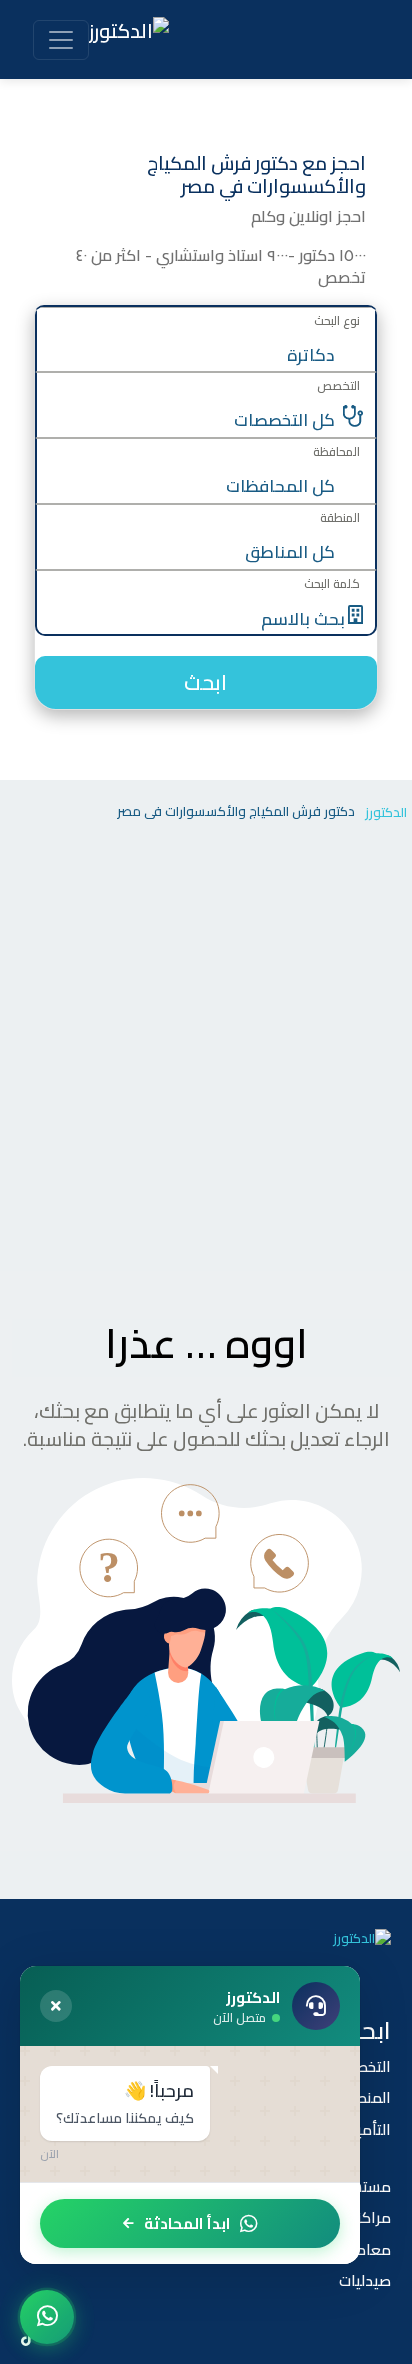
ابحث (205, 682)
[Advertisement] (206, 1055)
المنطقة (364, 2097)
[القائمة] (61, 40)
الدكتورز (386, 812)
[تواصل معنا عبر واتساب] (47, 2317)
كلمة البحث (332, 583)
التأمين (368, 2129)
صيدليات (365, 2280)
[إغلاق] (56, 2006)
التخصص (364, 2066)
